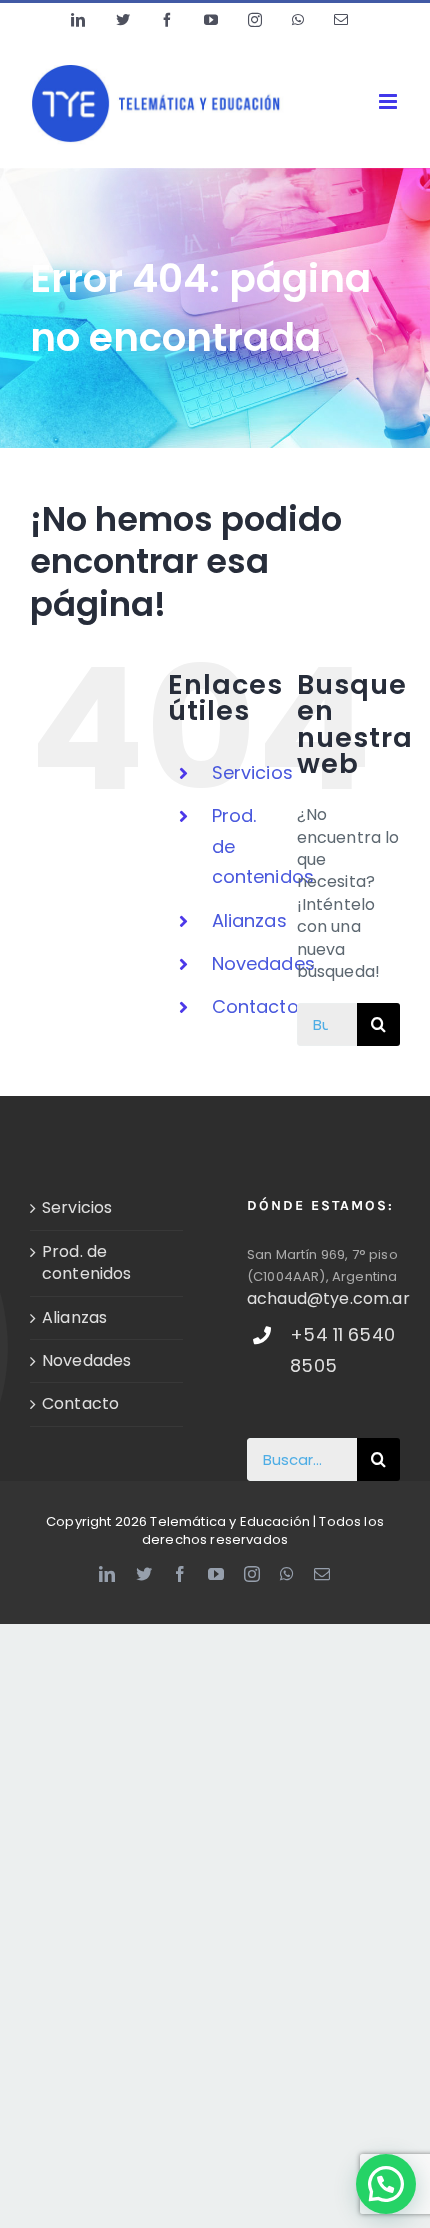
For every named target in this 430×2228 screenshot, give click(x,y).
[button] (386, 2184)
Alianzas (249, 920)
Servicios (252, 772)
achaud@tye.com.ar (328, 1298)
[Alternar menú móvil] (389, 101)
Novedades (263, 963)
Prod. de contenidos (87, 1263)
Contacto (255, 1006)
